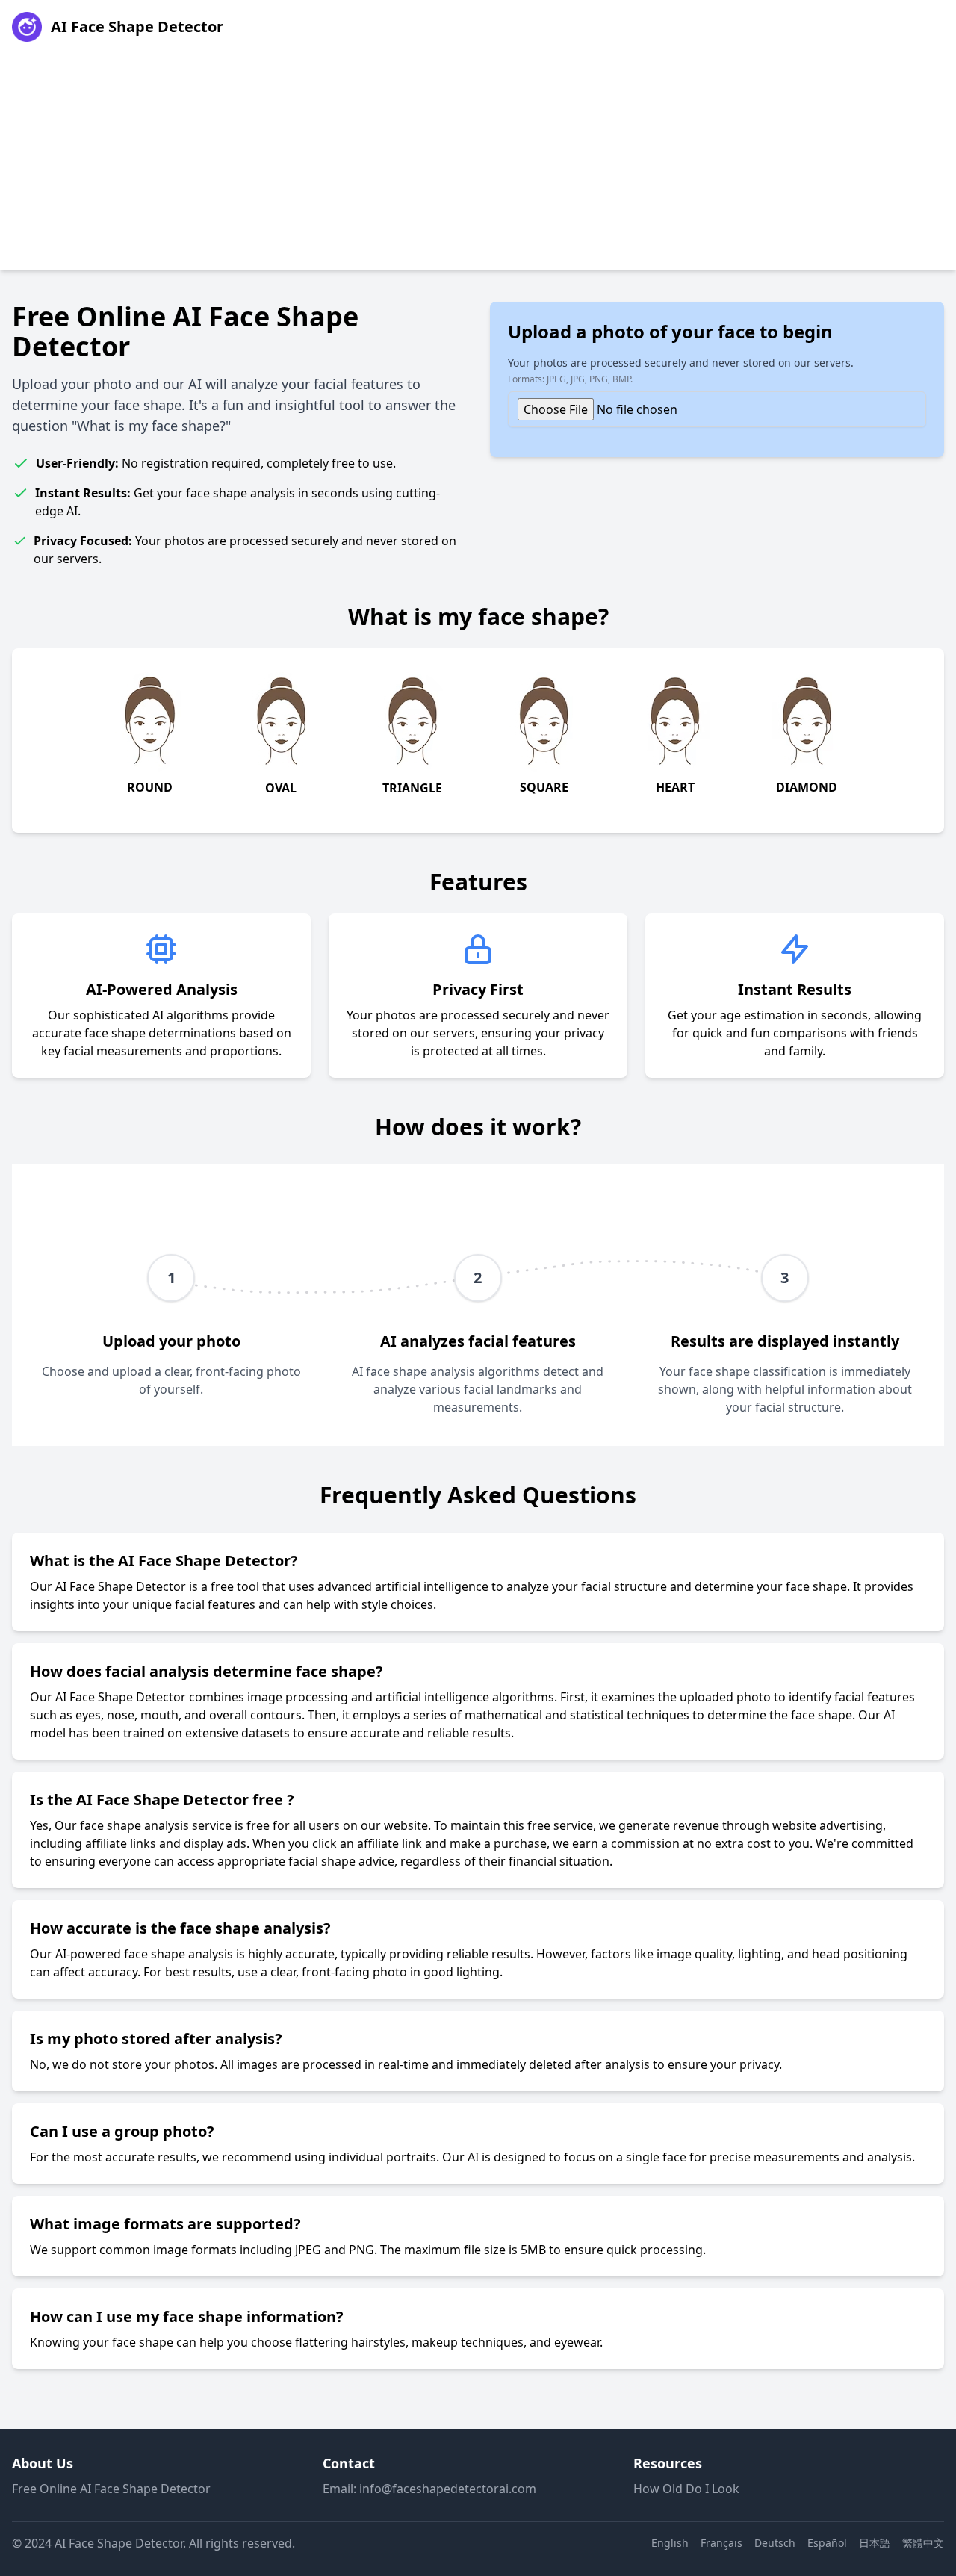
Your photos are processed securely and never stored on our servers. (681, 370)
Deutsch (775, 2543)
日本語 (875, 2543)
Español (827, 2543)
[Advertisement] (478, 166)
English (670, 2543)
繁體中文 (923, 2543)
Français (721, 2543)
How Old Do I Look (686, 2489)
